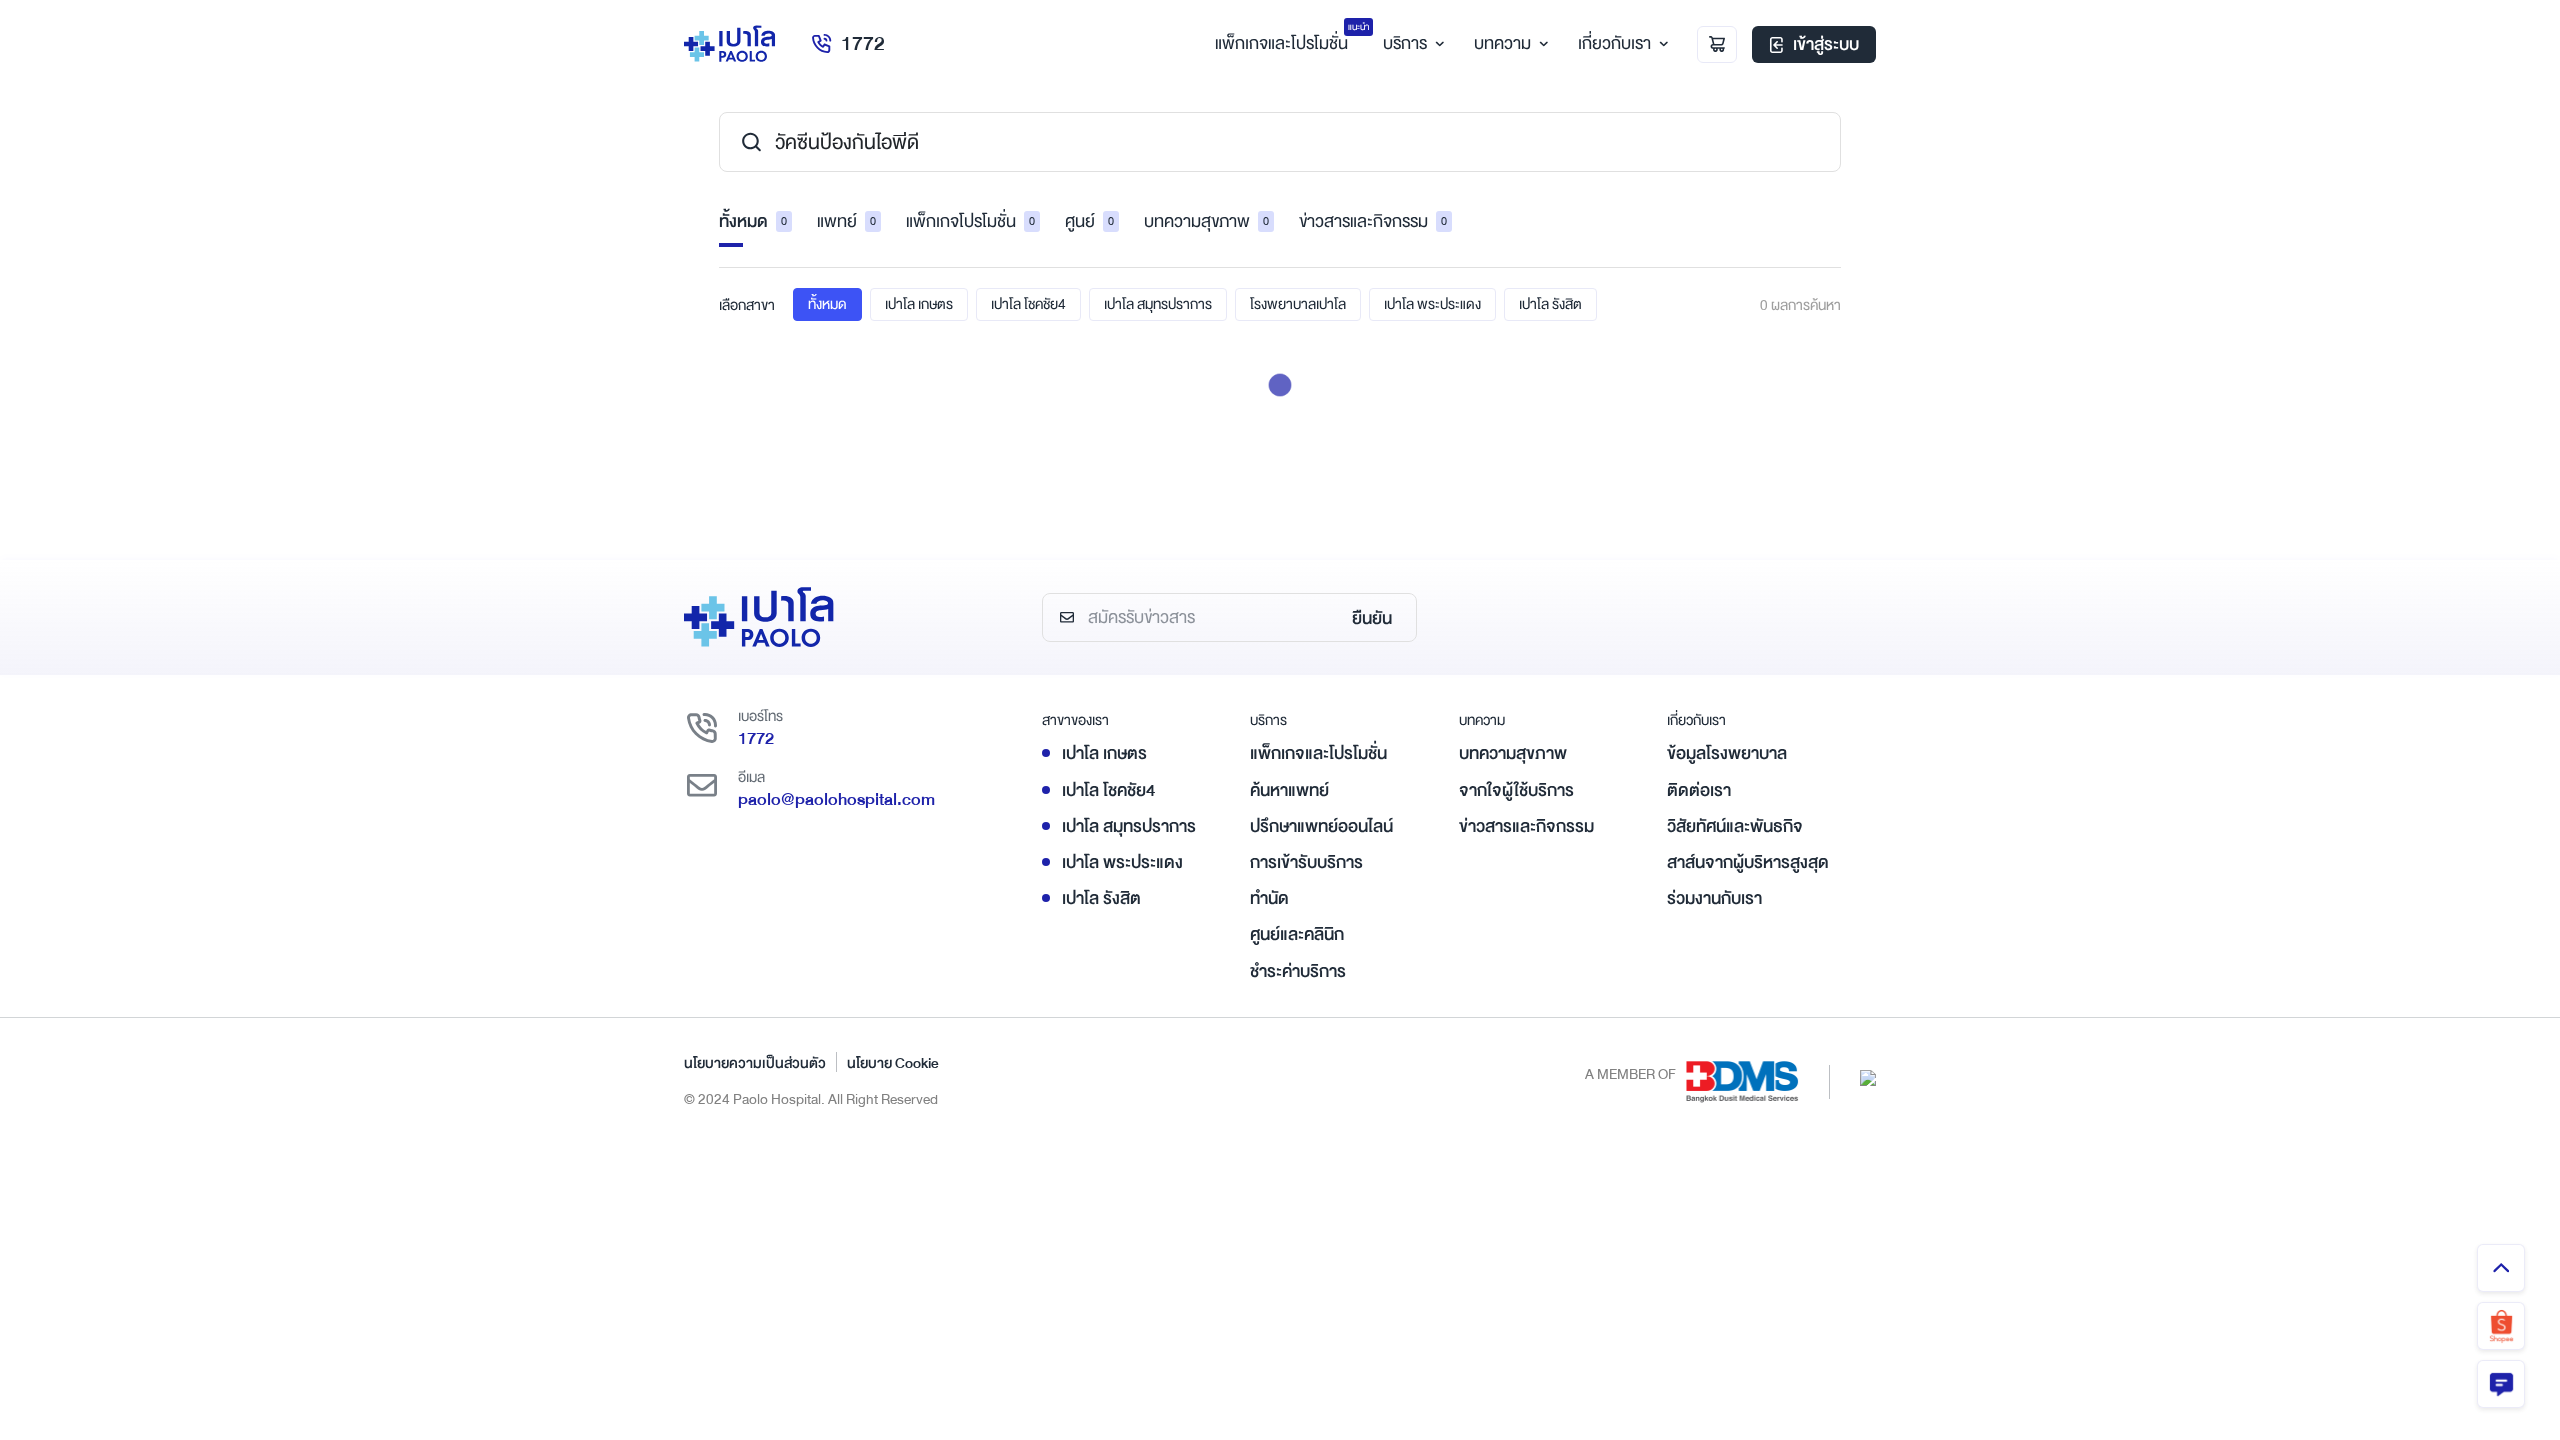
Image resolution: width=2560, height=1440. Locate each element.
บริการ (1405, 43)
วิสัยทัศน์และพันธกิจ (1735, 826)
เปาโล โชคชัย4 (1028, 304)
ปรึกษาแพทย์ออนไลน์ (1321, 826)
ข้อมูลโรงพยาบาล (1727, 753)
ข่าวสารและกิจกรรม (1373, 221)
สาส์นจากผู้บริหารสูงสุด (1748, 862)
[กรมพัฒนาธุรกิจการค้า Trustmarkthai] (1868, 1076)
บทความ (1502, 43)
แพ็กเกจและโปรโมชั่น (1318, 753)
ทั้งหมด (753, 221)
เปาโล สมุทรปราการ (1158, 304)
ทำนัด (1269, 898)
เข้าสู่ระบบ (1826, 44)
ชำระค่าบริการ (1298, 971)
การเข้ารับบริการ (1306, 862)
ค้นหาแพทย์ (1289, 790)
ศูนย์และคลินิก (1297, 934)
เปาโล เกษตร (919, 304)
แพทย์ (846, 221)
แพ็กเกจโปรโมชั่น (970, 221)
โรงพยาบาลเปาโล (1298, 304)
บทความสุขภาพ (1206, 221)
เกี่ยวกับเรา (1614, 43)
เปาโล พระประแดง (1432, 304)
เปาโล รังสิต (1550, 304)
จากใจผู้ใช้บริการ (1516, 790)
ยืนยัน (1372, 618)
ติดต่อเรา (1699, 790)
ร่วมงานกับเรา (1714, 898)
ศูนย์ (1089, 221)
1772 (863, 43)
